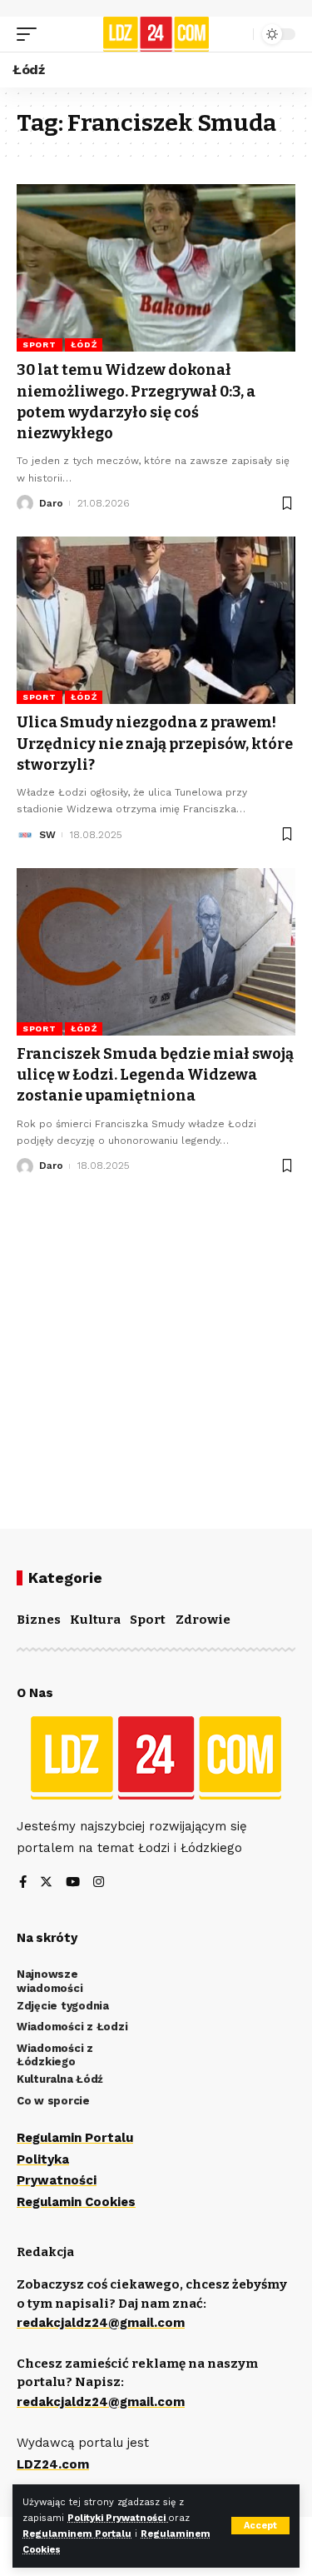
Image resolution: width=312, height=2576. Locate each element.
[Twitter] (46, 1883)
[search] (236, 34)
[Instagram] (99, 1883)
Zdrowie (203, 1620)
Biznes (39, 1620)
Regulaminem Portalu (77, 2534)
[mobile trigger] (31, 34)
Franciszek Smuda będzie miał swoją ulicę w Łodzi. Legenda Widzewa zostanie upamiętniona (155, 1075)
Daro (51, 503)
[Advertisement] (156, 1339)
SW (47, 835)
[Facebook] (23, 1883)
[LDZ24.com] (156, 34)
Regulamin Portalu (75, 2138)
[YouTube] (73, 1883)
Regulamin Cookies (76, 2202)
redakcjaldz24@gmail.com (101, 2323)
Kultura (95, 1620)
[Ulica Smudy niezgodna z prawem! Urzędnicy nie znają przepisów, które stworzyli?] (156, 620)
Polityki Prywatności (118, 2518)
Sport (40, 344)
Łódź (84, 344)
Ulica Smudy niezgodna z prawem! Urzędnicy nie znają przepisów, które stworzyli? (155, 743)
